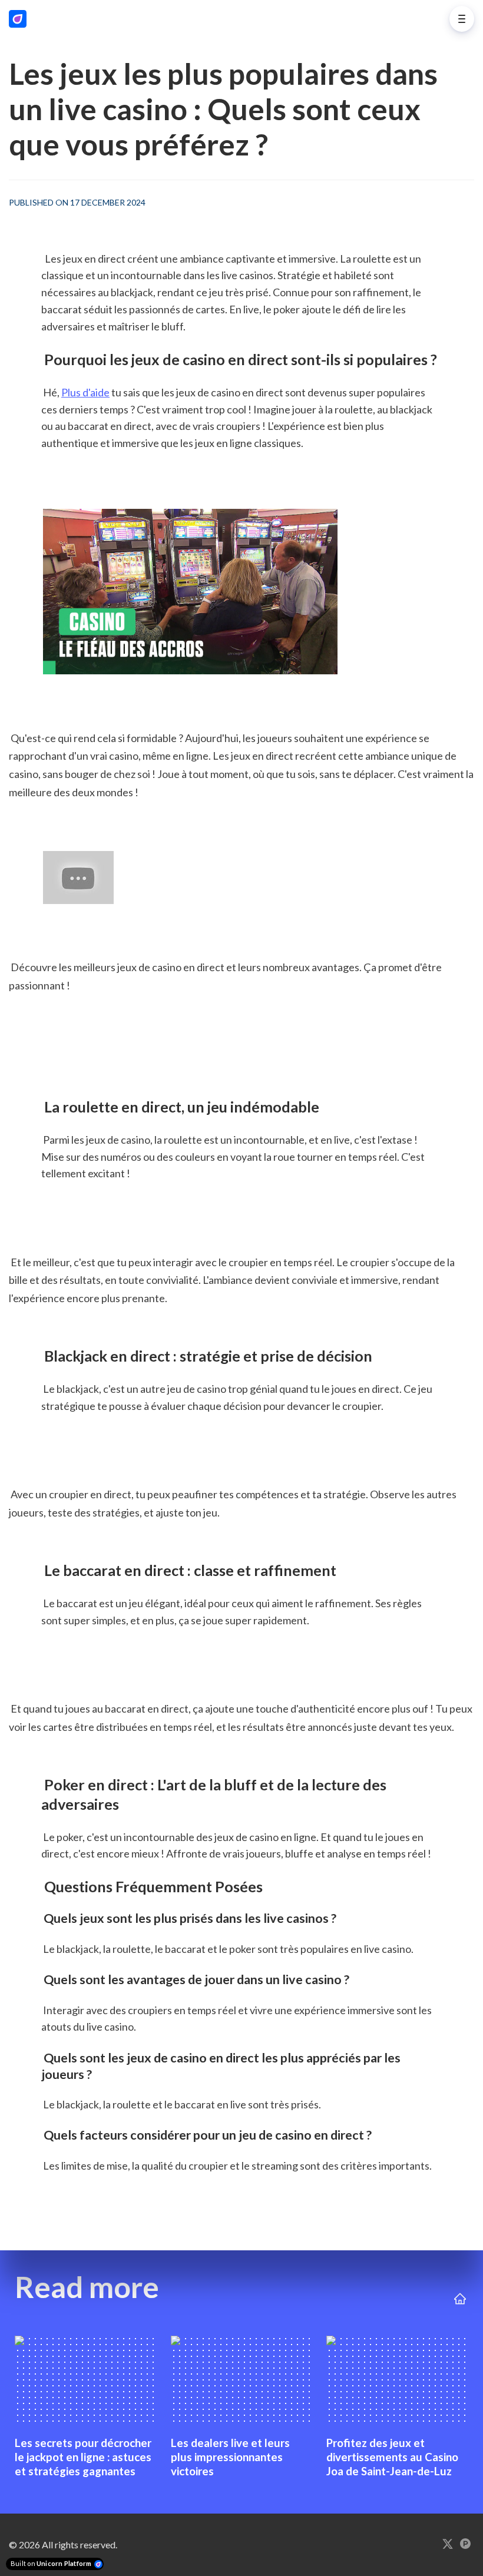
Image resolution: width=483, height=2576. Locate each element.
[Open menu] (462, 19)
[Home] (21, 19)
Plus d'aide (85, 392)
